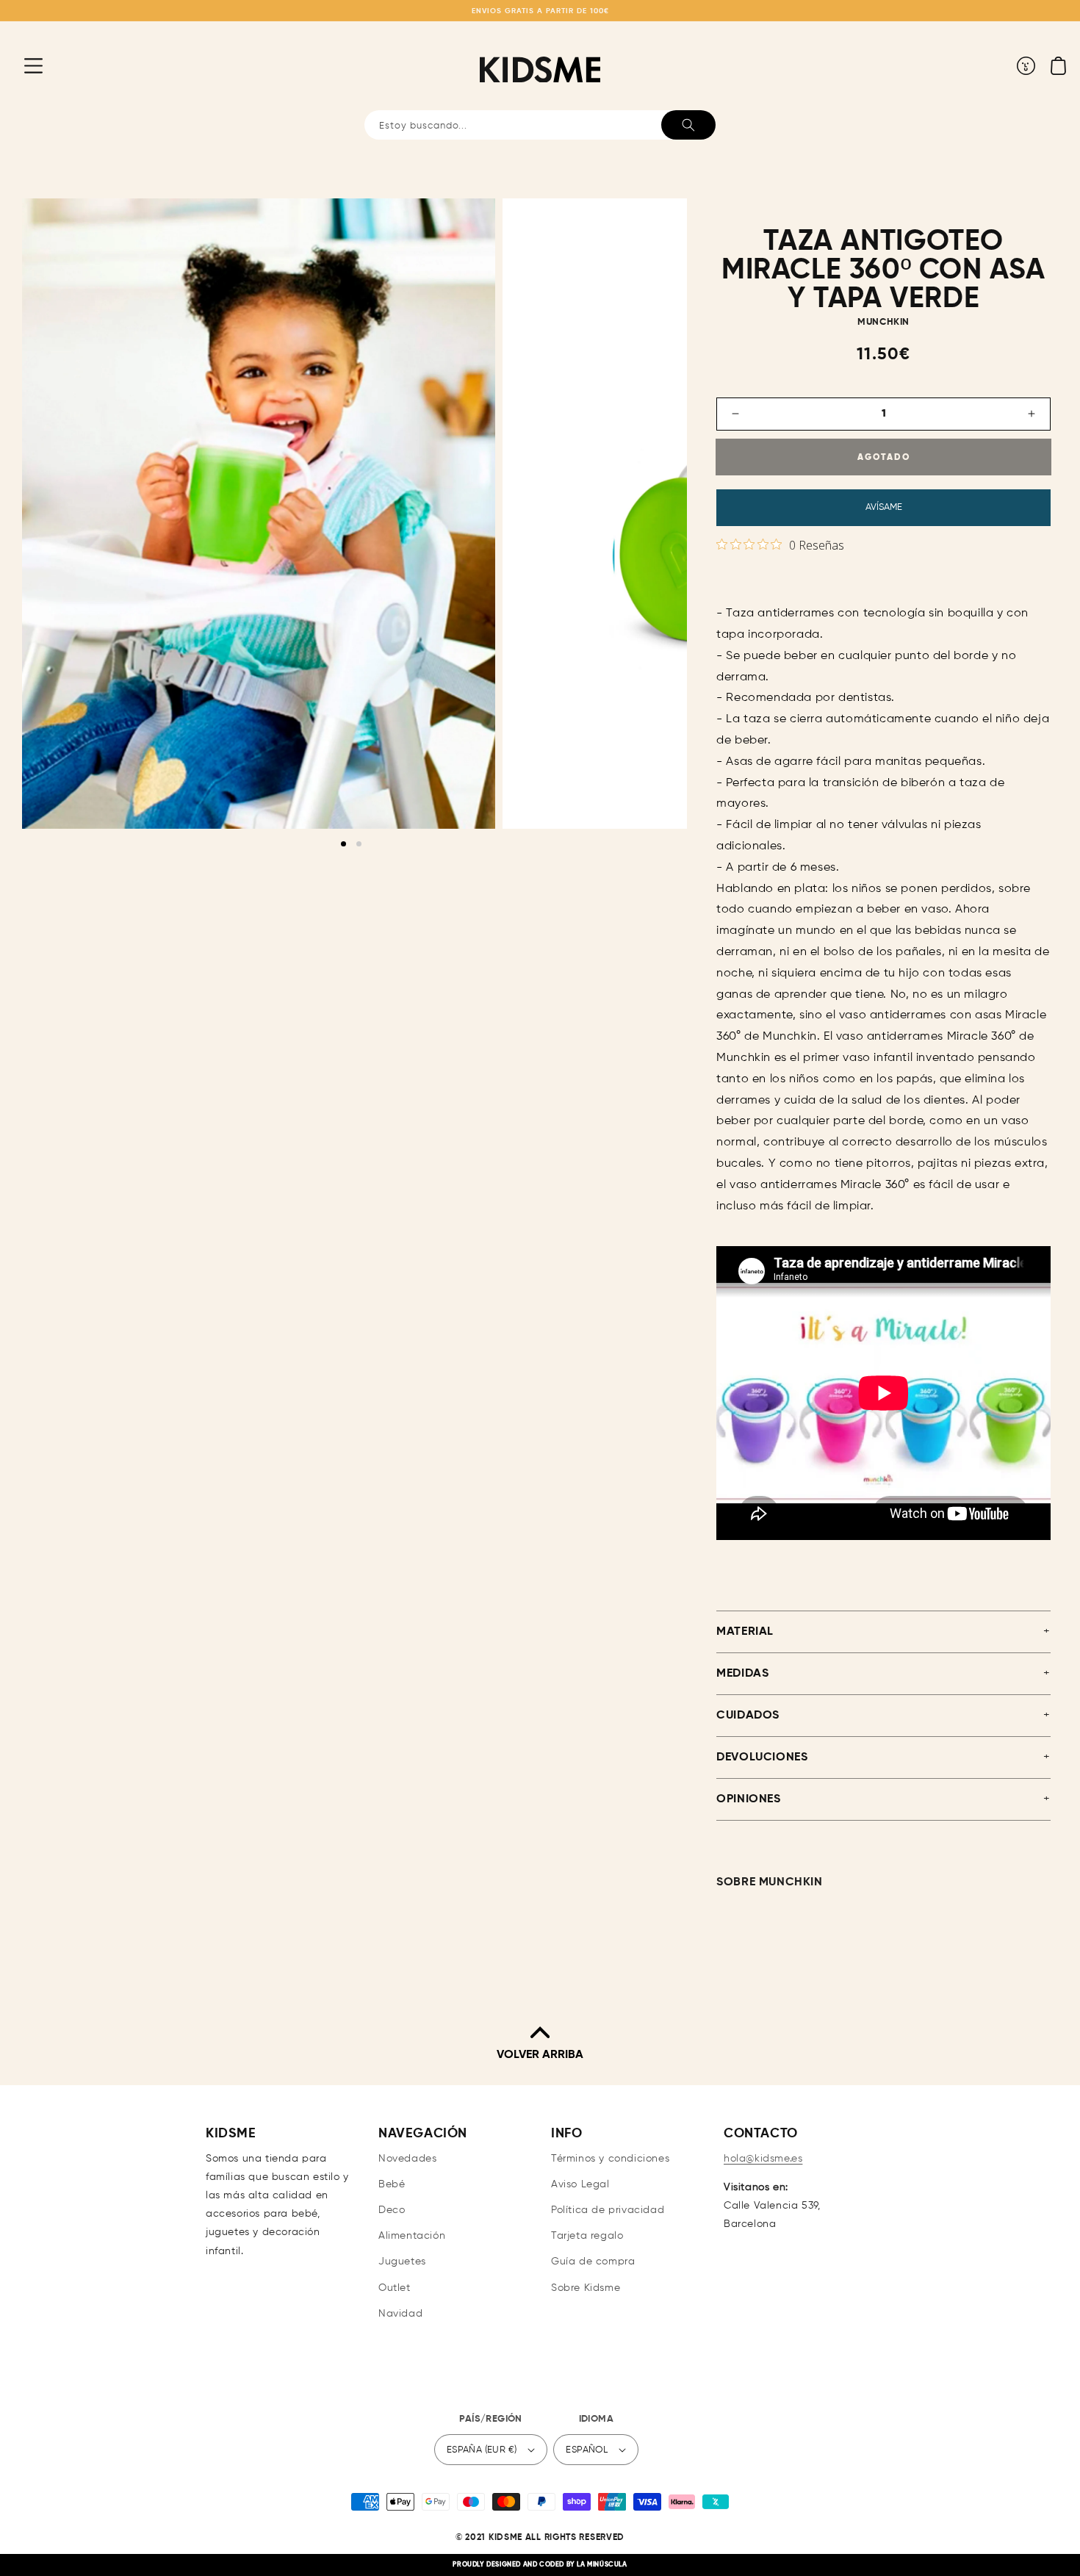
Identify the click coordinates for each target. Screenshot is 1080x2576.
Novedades (407, 2159)
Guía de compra (593, 2262)
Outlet (395, 2288)
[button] (22, 65)
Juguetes (402, 2262)
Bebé (392, 2184)
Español (587, 2450)
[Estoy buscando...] (688, 125)
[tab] (343, 844)
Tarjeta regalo (587, 2236)
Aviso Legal (580, 2184)
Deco (392, 2210)
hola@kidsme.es (763, 2159)
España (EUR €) (482, 2450)
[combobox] (540, 125)
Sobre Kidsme (586, 2288)
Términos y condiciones (610, 2159)
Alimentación (412, 2236)
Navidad (400, 2314)
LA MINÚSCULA (602, 2565)
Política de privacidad (608, 2210)
